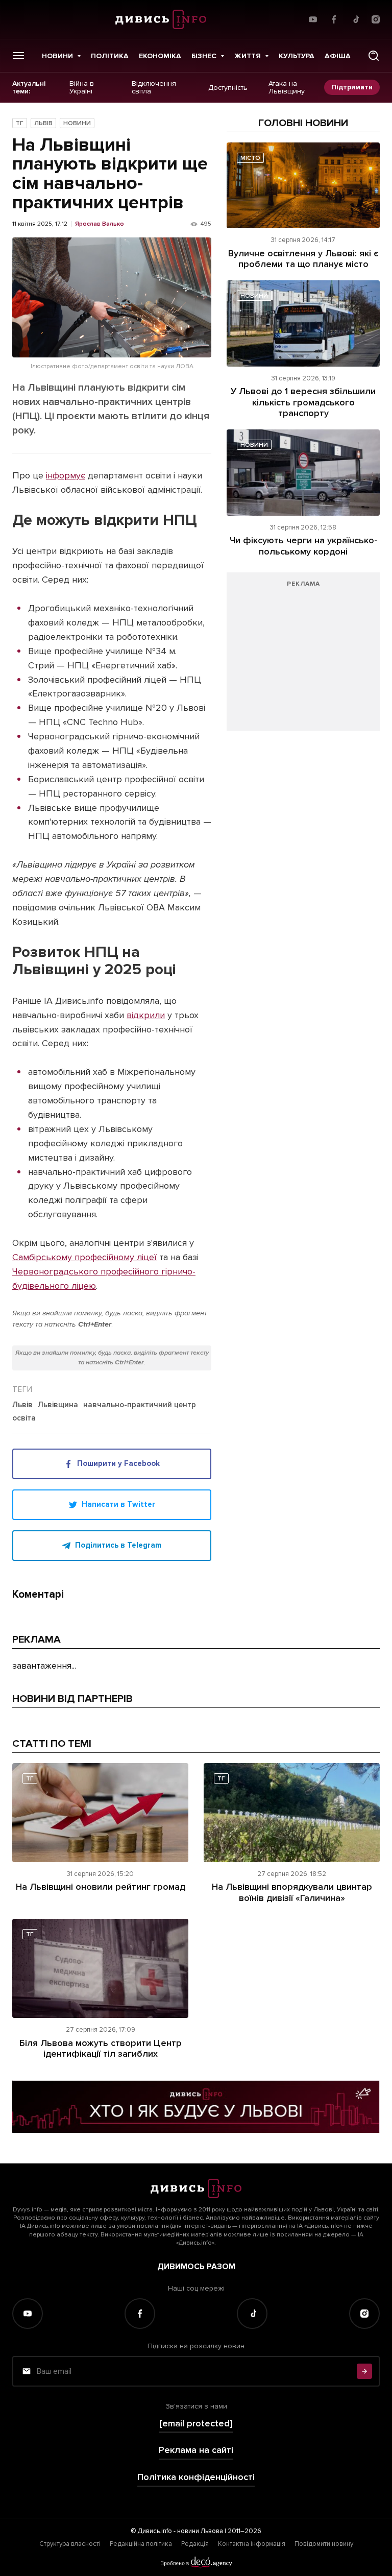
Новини (57, 56)
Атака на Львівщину (287, 88)
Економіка (160, 56)
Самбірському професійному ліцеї (84, 1257)
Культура (297, 56)
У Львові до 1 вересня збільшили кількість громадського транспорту (303, 402)
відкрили (146, 1015)
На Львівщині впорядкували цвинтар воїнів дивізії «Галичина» (292, 1892)
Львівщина (58, 1405)
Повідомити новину (324, 2544)
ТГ (20, 123)
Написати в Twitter (118, 1504)
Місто (250, 158)
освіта (24, 1418)
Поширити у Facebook (118, 1463)
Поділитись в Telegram (118, 1545)
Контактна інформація (252, 2544)
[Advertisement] (303, 657)
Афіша (338, 56)
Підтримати (352, 87)
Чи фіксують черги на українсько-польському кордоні (303, 546)
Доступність (228, 87)
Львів (43, 123)
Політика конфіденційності (196, 2477)
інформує (66, 475)
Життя (248, 56)
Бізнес (204, 56)
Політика (110, 56)
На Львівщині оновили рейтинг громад (101, 1887)
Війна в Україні (82, 88)
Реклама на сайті (196, 2450)
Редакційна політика (141, 2544)
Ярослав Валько (100, 224)
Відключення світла (154, 88)
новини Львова (200, 2531)
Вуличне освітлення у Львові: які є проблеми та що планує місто (303, 259)
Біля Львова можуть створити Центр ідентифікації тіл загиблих (101, 2049)
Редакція (195, 2544)
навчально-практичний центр (140, 1405)
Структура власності (70, 2544)
